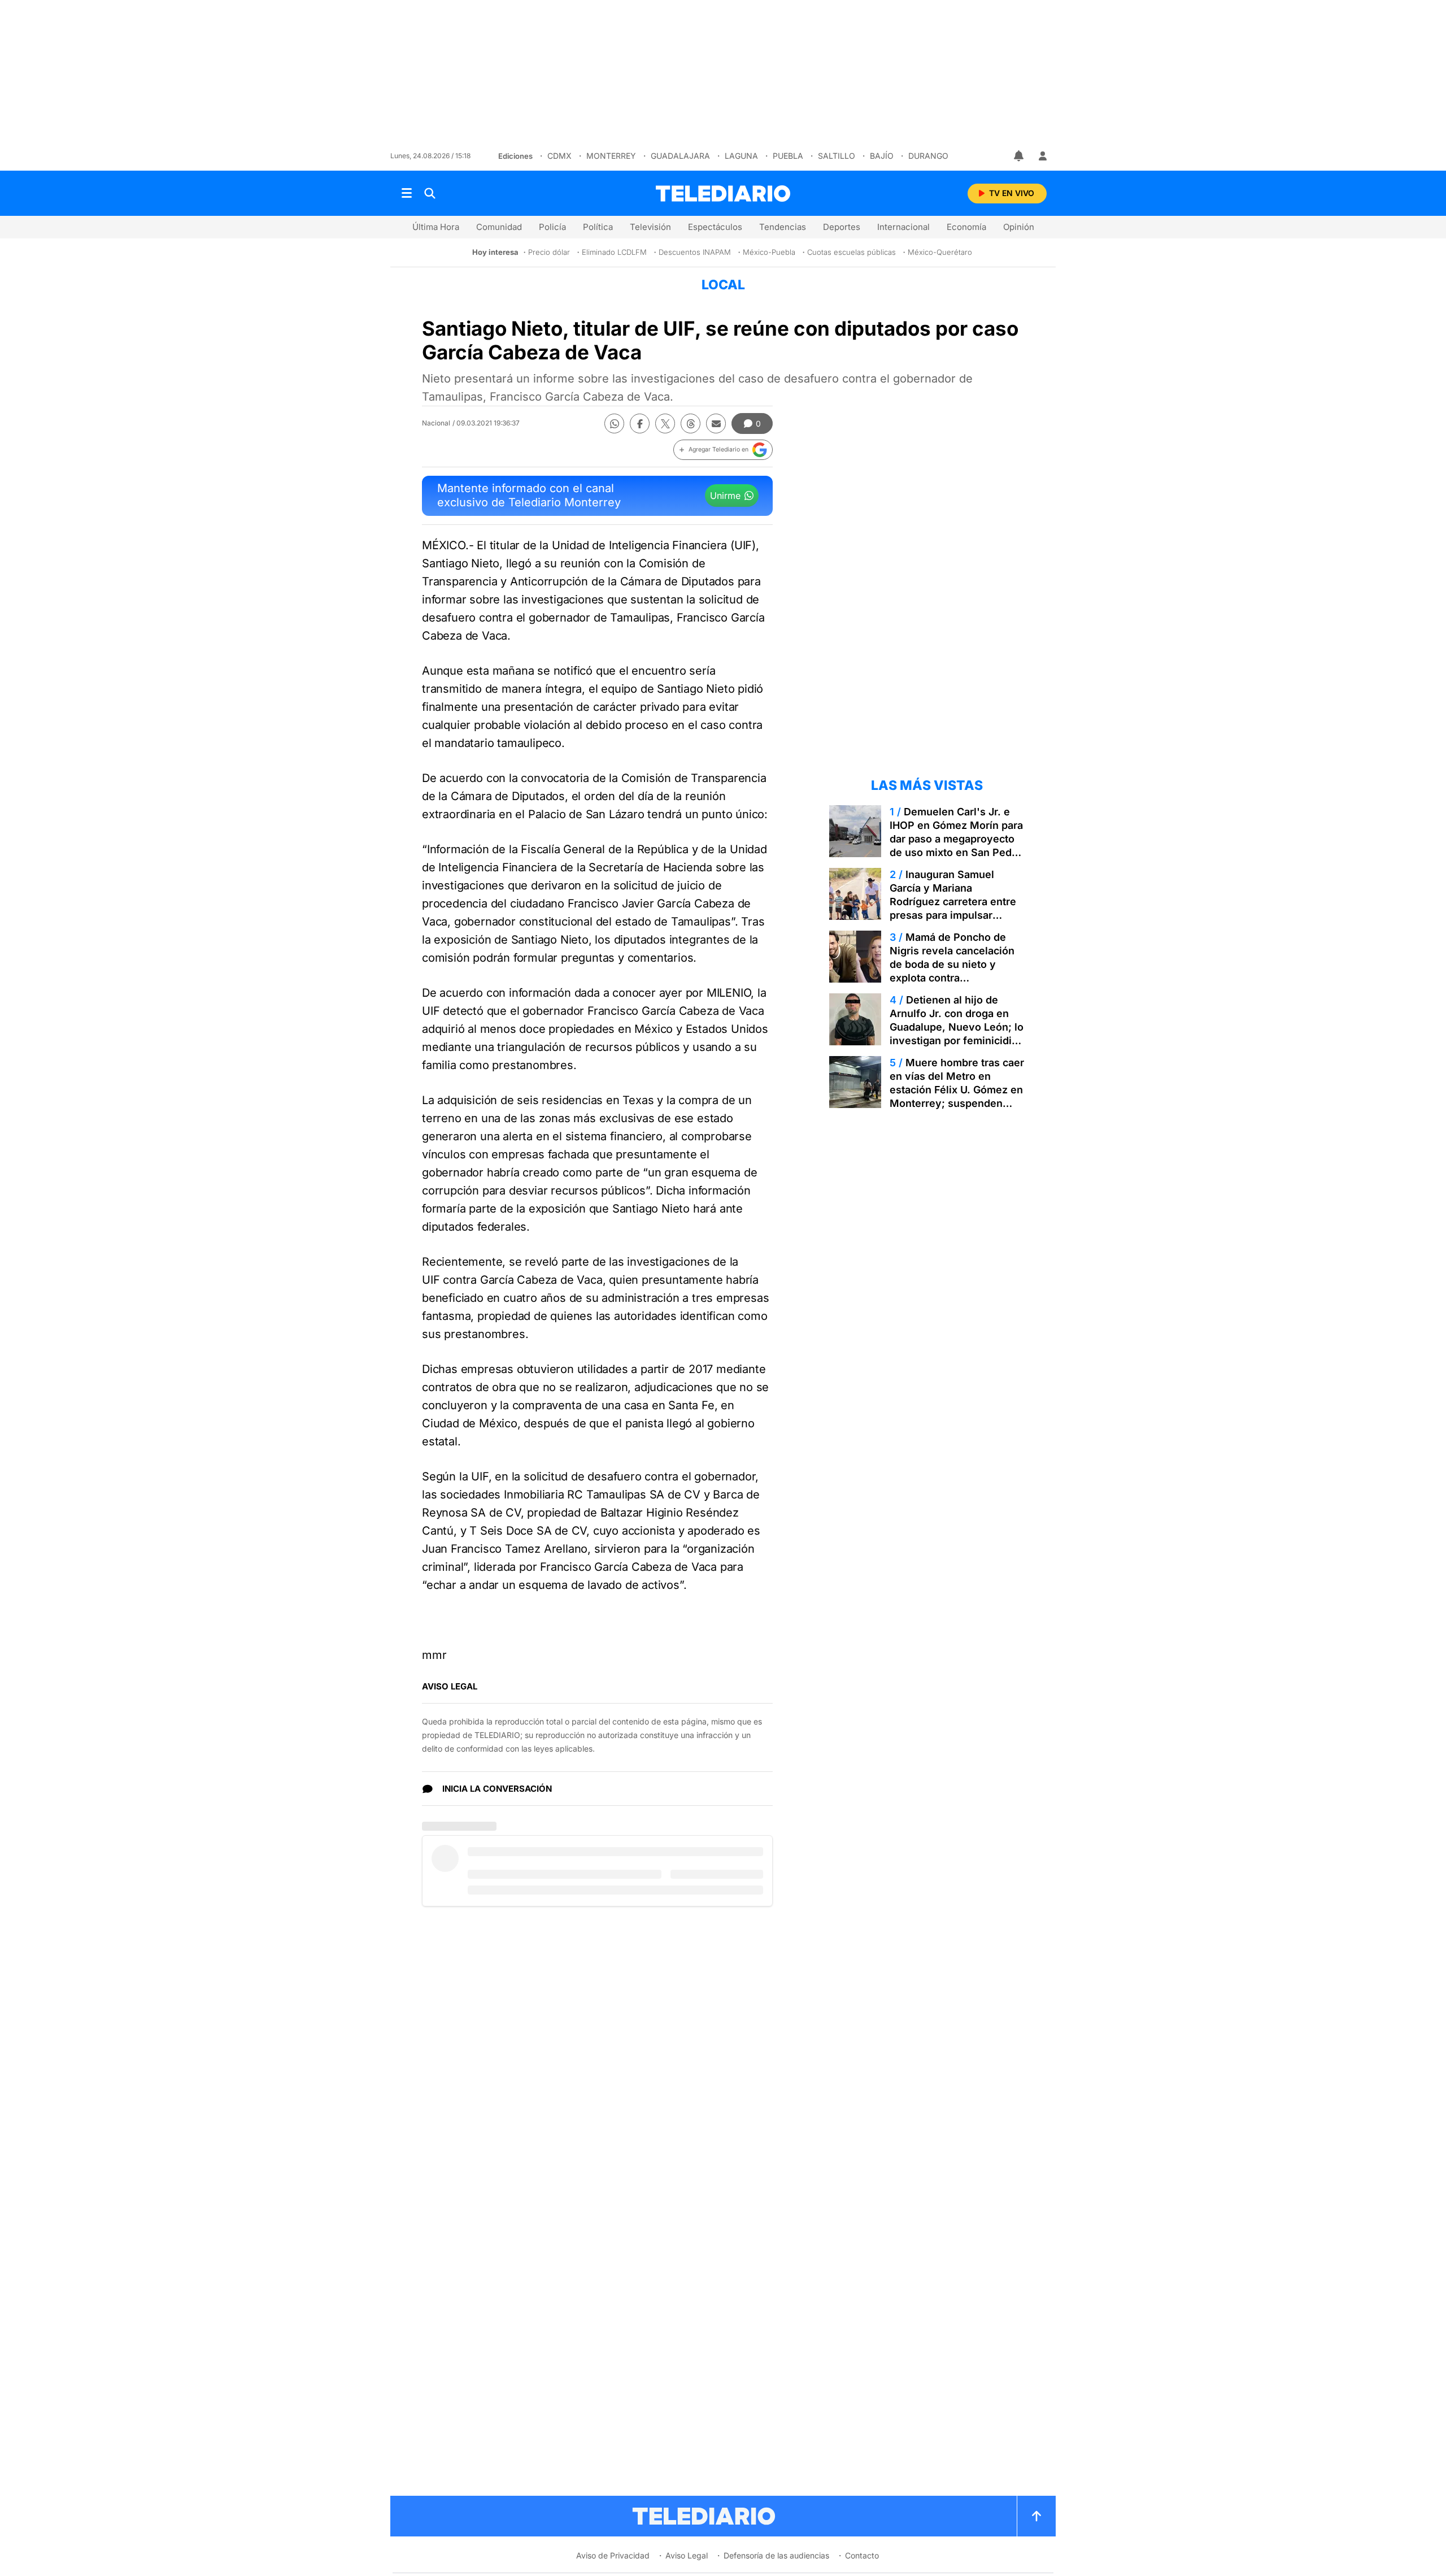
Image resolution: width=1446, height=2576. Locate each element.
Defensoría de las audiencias (776, 2555)
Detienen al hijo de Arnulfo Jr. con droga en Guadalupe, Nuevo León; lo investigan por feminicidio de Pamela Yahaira (957, 1027)
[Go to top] (1036, 2516)
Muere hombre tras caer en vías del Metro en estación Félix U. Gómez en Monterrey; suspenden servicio (957, 1090)
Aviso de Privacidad (613, 2555)
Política (598, 227)
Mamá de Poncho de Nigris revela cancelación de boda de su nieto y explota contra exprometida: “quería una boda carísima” (952, 971)
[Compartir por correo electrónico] (716, 423)
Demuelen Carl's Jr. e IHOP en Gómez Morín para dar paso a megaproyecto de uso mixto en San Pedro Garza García (956, 839)
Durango (928, 156)
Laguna (741, 156)
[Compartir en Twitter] (665, 423)
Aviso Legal (687, 2555)
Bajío (882, 156)
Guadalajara (680, 156)
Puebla (788, 156)
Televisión (650, 227)
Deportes (842, 227)
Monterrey (611, 156)
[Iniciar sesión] (1043, 156)
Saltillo (837, 156)
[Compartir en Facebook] (640, 423)
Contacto (862, 2555)
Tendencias (783, 227)
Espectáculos (715, 227)
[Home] (723, 194)
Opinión (1019, 227)
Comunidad (499, 227)
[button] (723, 450)
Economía (966, 227)
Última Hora (436, 227)
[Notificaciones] (1020, 156)
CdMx (559, 156)
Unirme (725, 496)
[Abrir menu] (407, 193)
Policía (552, 227)
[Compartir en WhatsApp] (614, 423)
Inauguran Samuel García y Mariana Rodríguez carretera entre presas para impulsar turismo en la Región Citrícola (953, 908)
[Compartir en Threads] (691, 423)
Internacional (903, 227)
